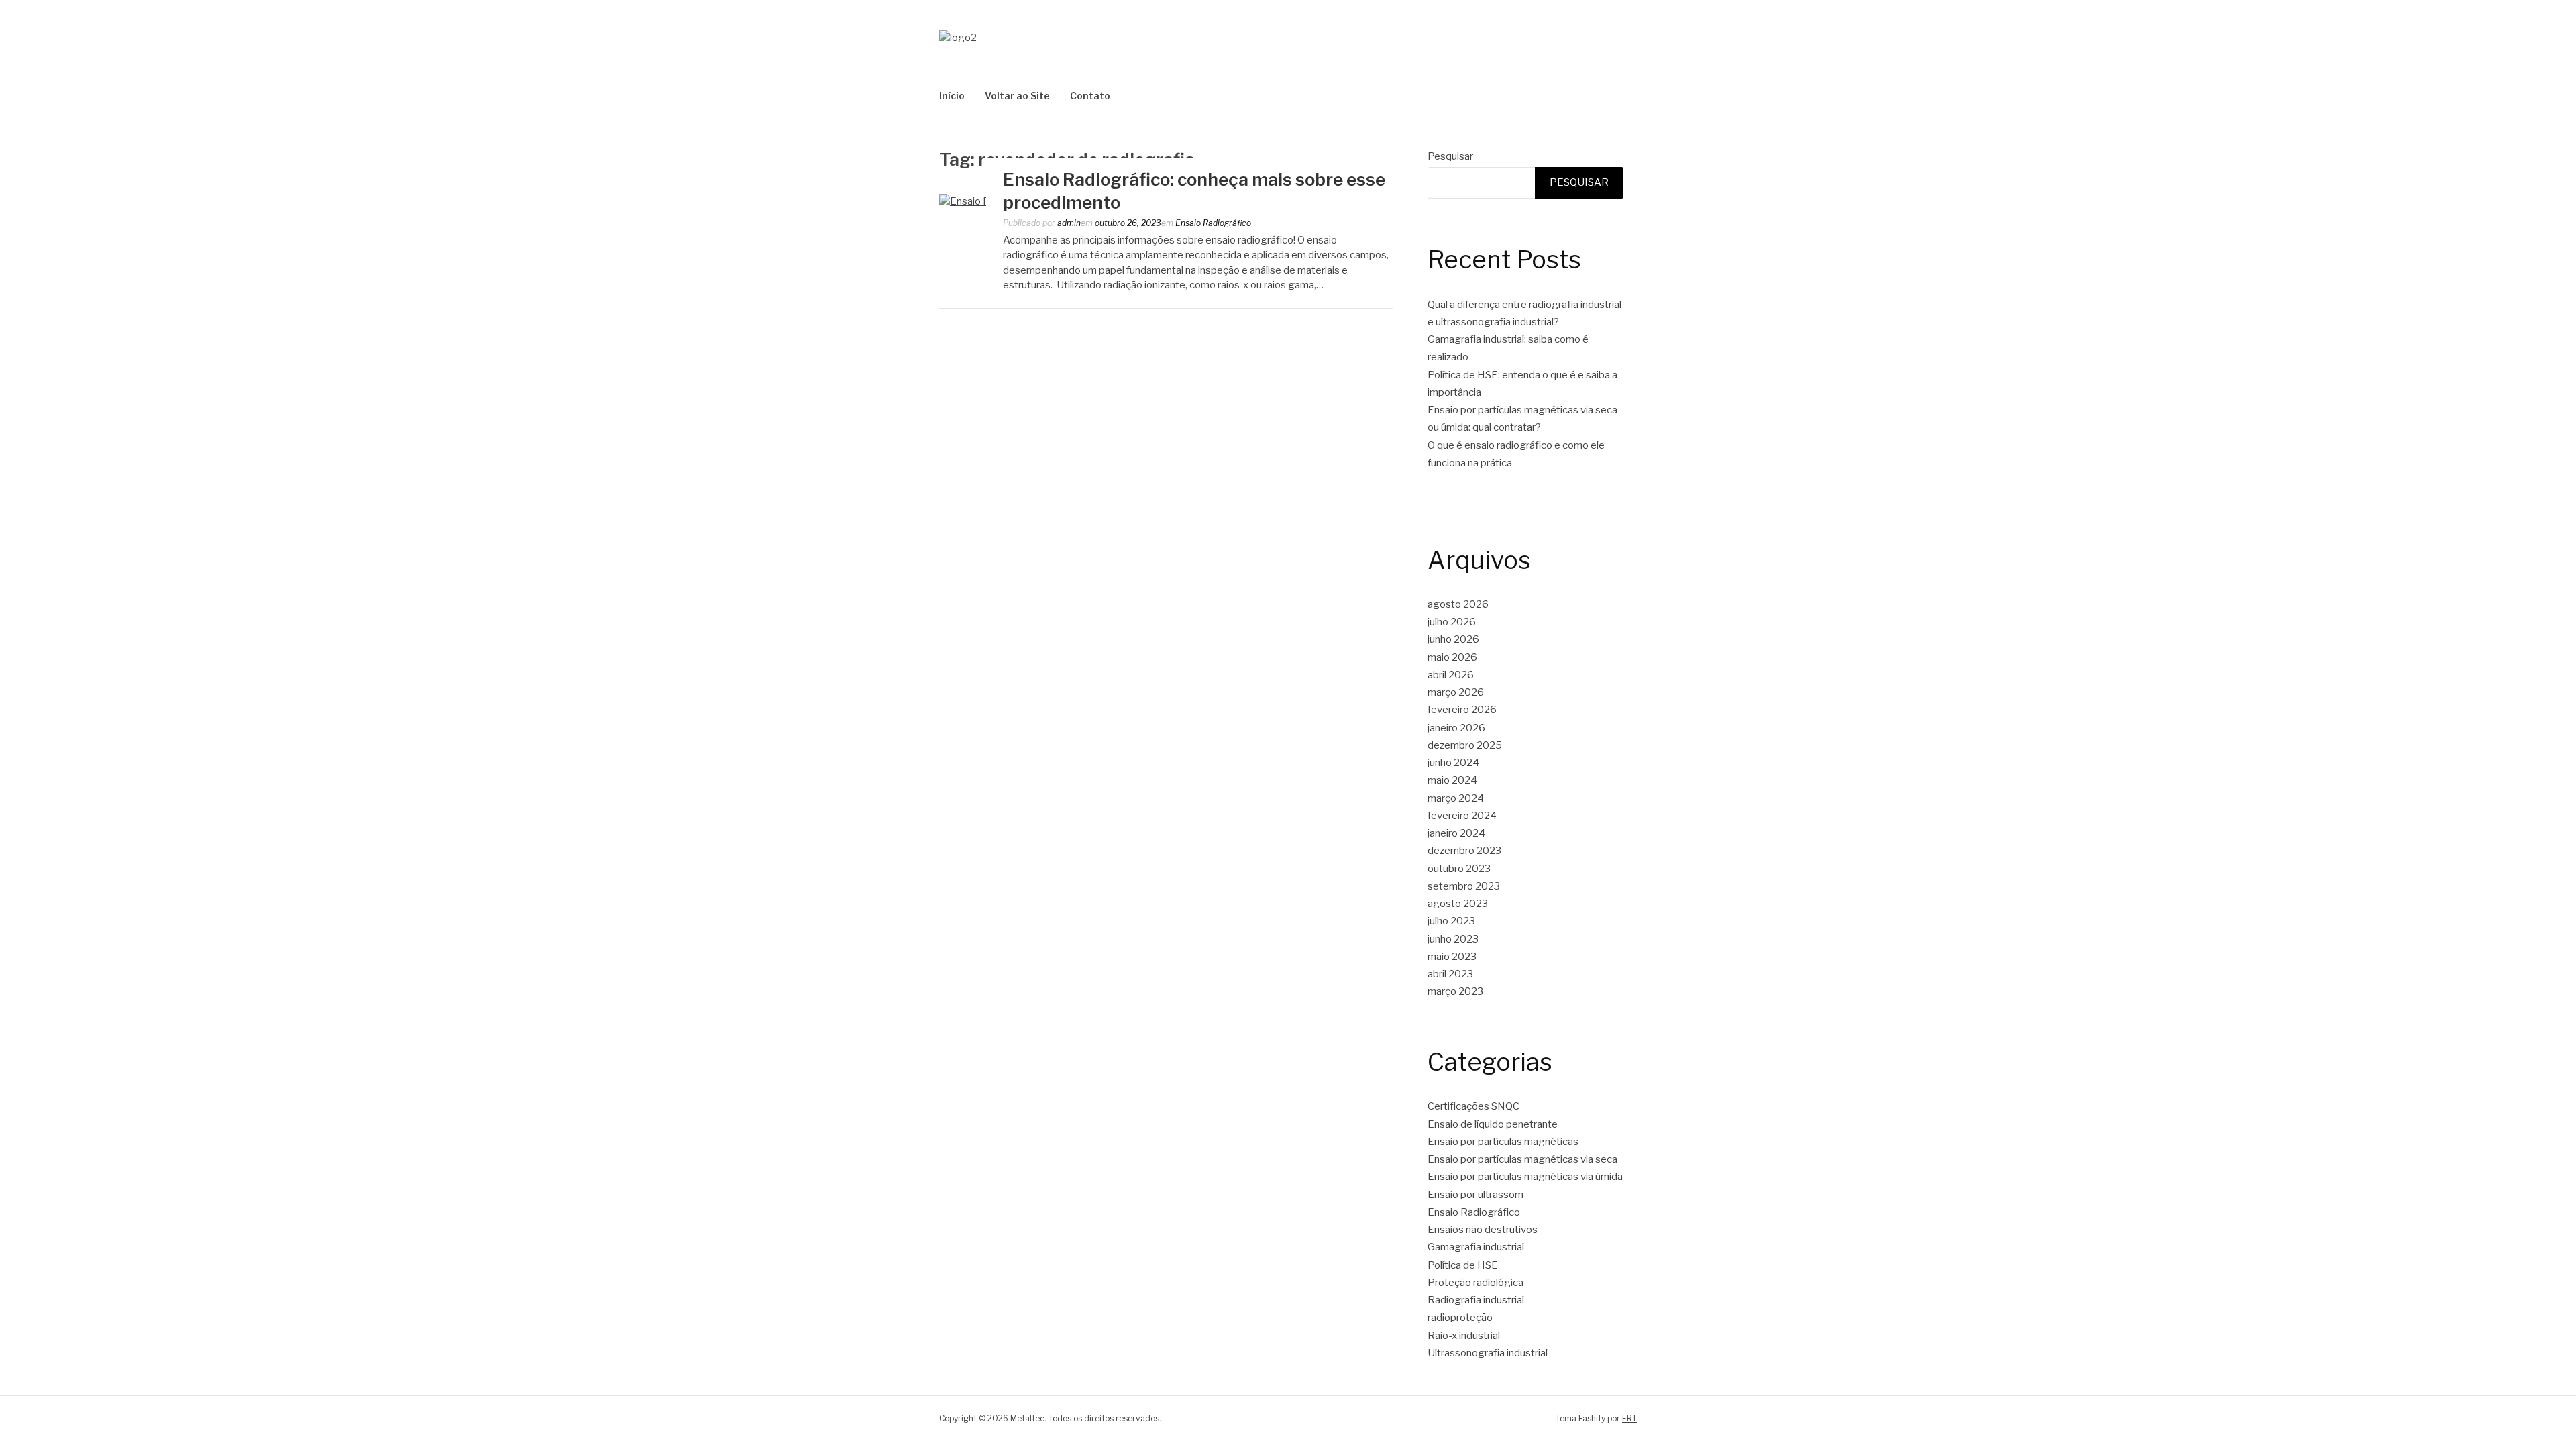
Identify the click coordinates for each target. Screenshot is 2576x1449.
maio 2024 (1452, 780)
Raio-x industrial (1464, 1336)
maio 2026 (1452, 657)
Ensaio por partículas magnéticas (1503, 1142)
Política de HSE (1463, 1265)
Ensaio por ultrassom (1475, 1195)
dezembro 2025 (1465, 745)
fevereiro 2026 (1462, 710)
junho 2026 (1453, 639)
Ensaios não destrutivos (1483, 1230)
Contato (1090, 96)
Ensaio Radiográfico (1213, 223)
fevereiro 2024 (1462, 816)
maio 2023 (1452, 957)
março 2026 (1456, 692)
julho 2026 (1452, 622)
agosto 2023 (1458, 904)
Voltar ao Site (1017, 96)
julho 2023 (1451, 921)
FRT (1629, 1418)
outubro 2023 (1459, 869)
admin (1069, 223)
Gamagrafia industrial (1476, 1247)
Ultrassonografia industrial (1488, 1353)
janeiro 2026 (1456, 728)
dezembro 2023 (1464, 851)
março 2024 (1456, 798)
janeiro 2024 (1456, 833)
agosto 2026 (1458, 604)
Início (952, 96)
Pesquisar (1450, 156)
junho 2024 (1453, 763)
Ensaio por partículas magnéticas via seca (1522, 1159)
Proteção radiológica (1475, 1283)
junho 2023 (1453, 939)
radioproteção (1460, 1318)
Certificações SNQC (1473, 1106)
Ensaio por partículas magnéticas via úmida (1525, 1177)
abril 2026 (1451, 675)
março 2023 (1455, 991)
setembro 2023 (1464, 886)
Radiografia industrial (1476, 1300)
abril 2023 (1450, 974)
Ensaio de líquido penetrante (1493, 1124)
